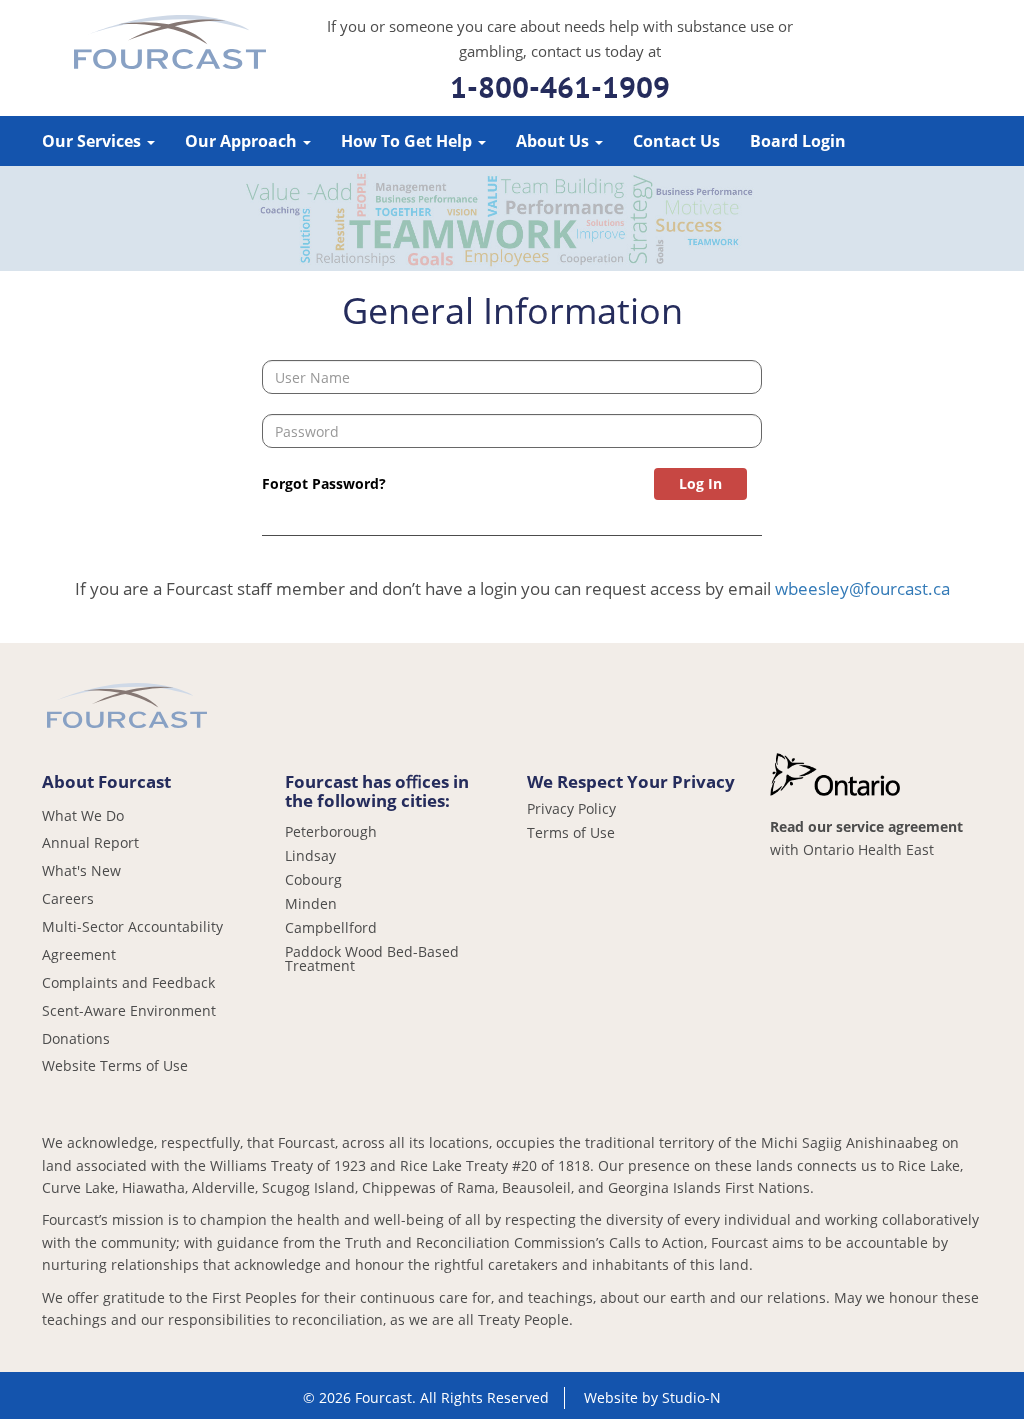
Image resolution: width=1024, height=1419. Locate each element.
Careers (68, 898)
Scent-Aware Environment (129, 1010)
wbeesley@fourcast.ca (862, 588)
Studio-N (691, 1397)
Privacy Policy (571, 809)
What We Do (83, 815)
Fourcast (170, 45)
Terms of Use (571, 833)
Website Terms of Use (115, 1065)
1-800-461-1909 (560, 86)
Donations (76, 1038)
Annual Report (90, 842)
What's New (81, 870)
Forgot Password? (324, 483)
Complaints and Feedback (128, 982)
